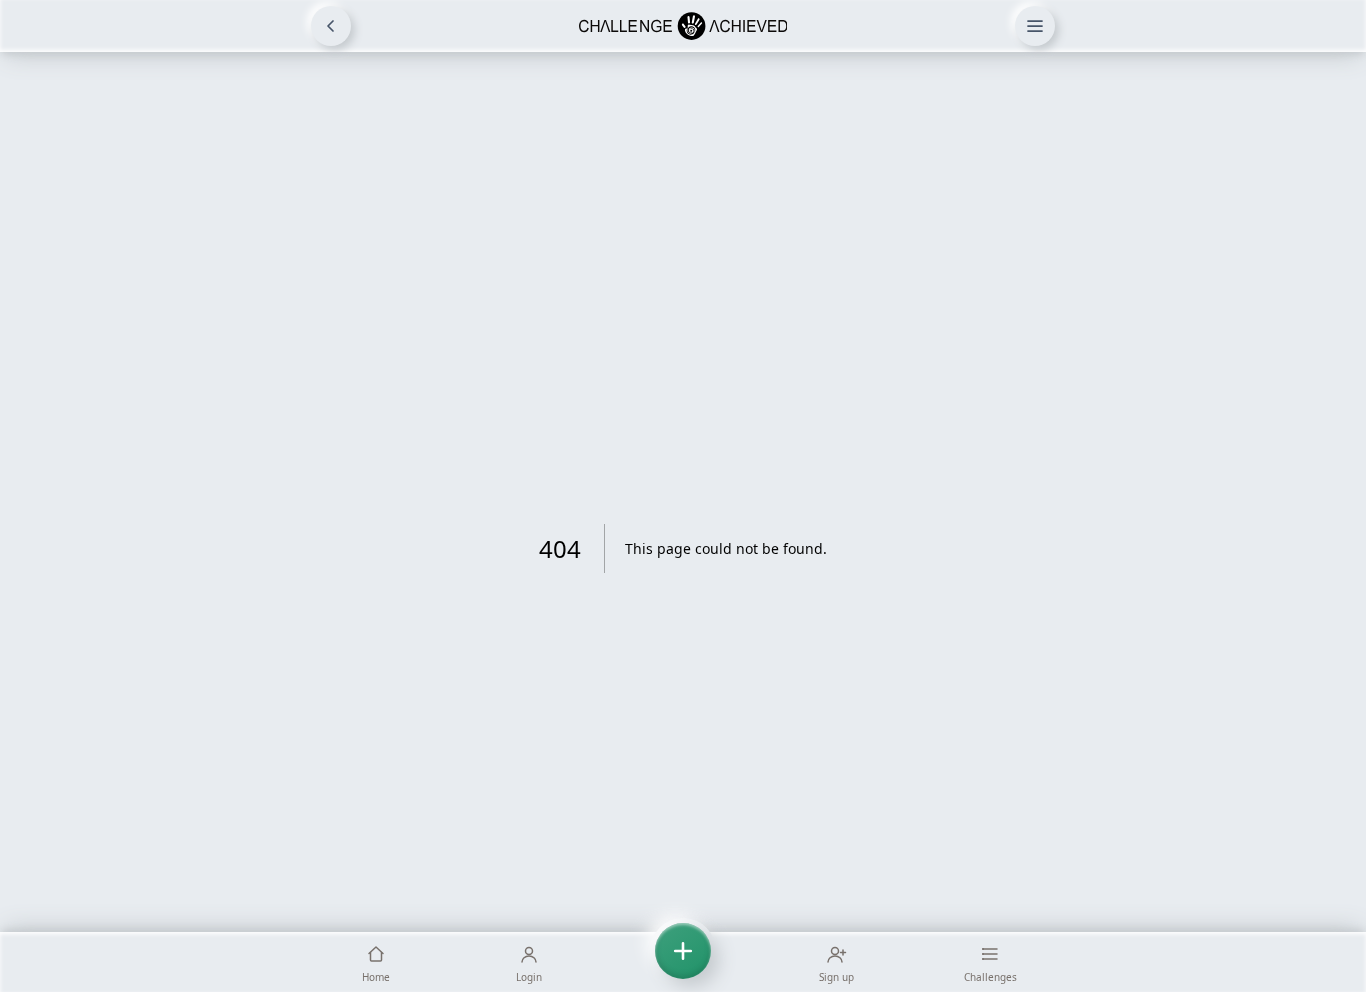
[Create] (683, 962)
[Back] (331, 26)
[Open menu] (1035, 26)
